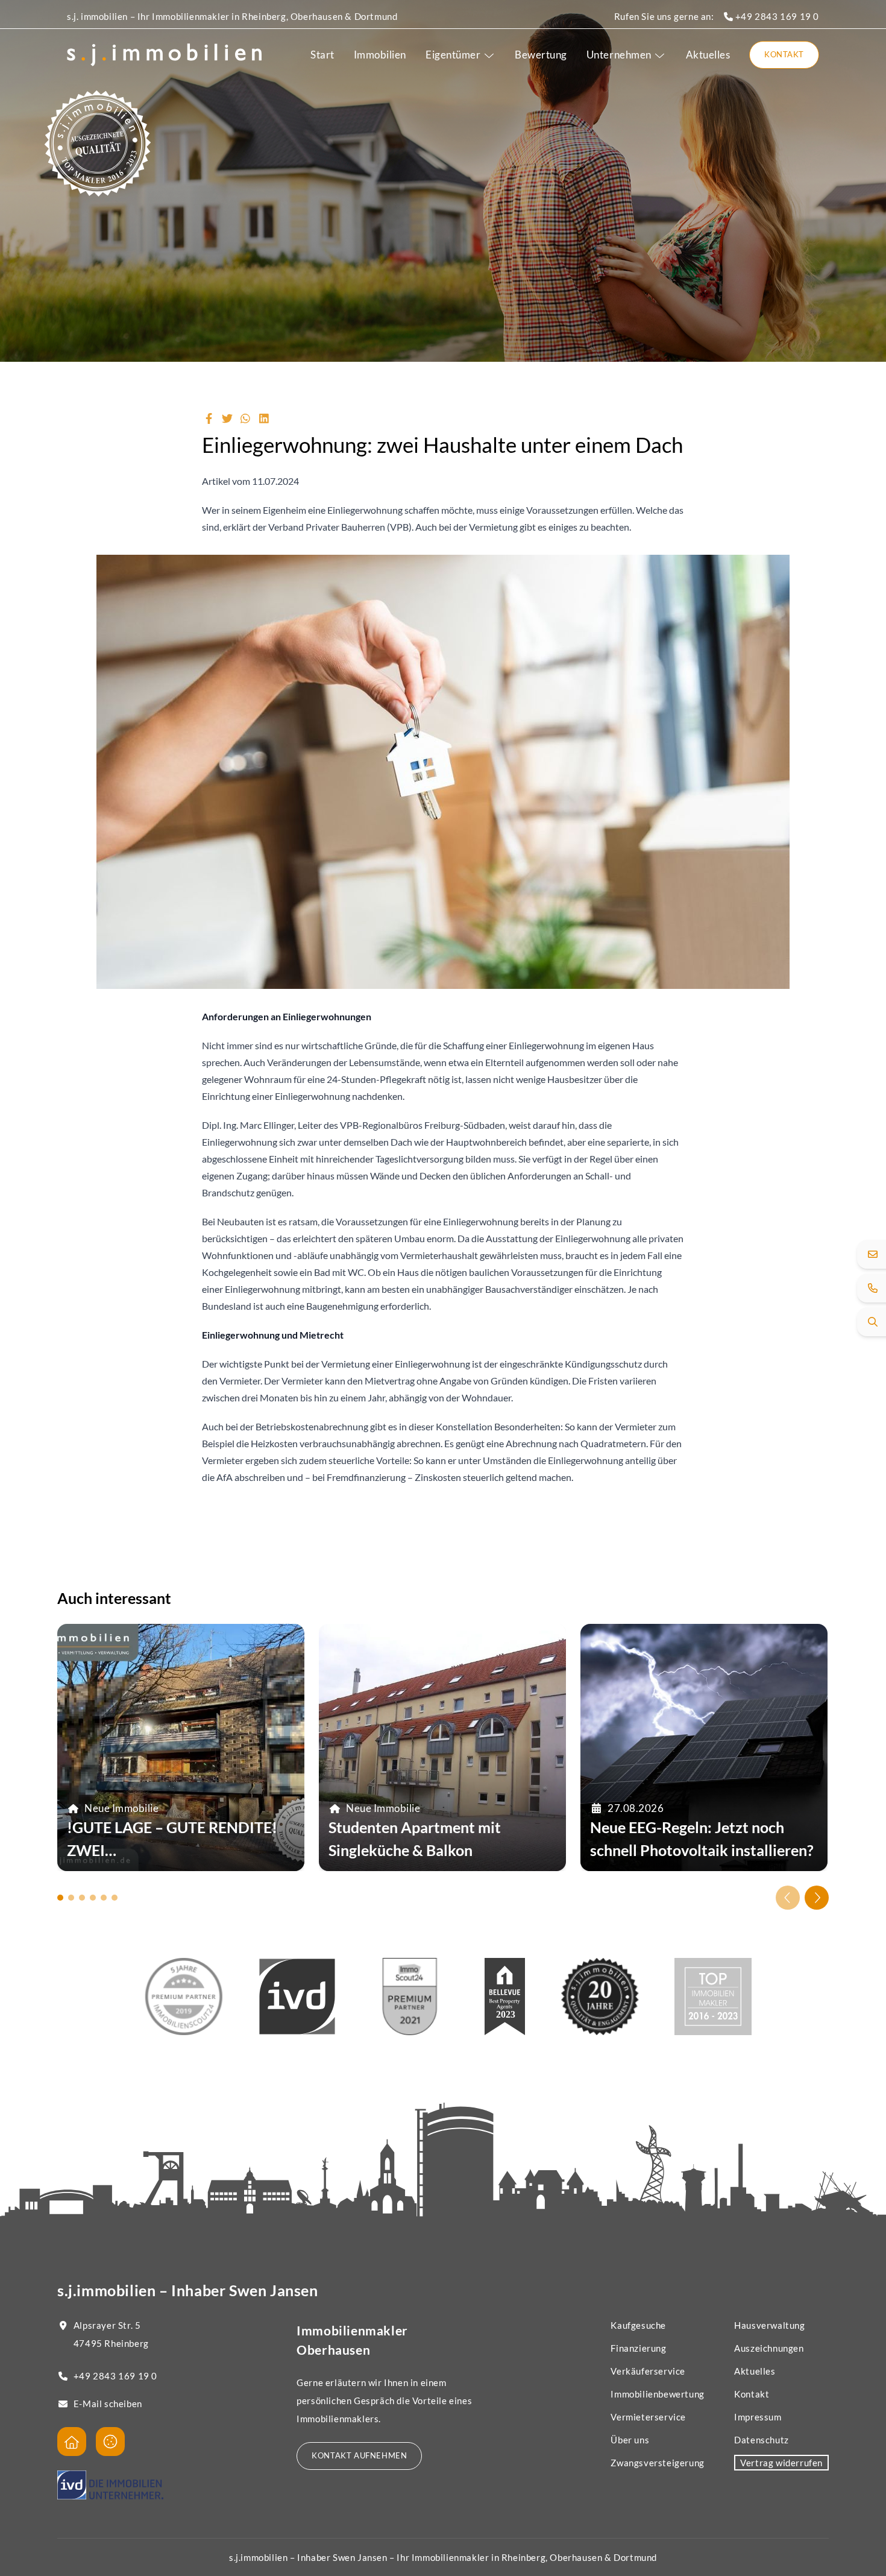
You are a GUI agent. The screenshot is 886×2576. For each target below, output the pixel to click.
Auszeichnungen (769, 2348)
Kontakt (784, 54)
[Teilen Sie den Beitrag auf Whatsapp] (246, 418)
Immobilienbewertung (657, 2394)
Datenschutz (762, 2440)
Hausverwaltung (769, 2325)
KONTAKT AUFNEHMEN (359, 2455)
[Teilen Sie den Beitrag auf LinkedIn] (264, 418)
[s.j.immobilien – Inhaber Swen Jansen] (164, 55)
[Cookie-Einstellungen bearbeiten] (110, 2442)
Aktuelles (708, 55)
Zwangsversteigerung (657, 2463)
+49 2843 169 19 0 (776, 16)
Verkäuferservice (648, 2371)
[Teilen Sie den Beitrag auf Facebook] (209, 418)
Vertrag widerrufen (781, 2463)
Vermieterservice (648, 2417)
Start (322, 55)
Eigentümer (453, 55)
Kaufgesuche (638, 2325)
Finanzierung (638, 2348)
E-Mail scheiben (108, 2404)
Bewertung (541, 55)
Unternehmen (619, 55)
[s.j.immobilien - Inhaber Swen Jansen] (72, 2442)
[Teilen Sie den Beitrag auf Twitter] (228, 418)
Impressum (758, 2417)
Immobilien (380, 55)
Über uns (630, 2440)
